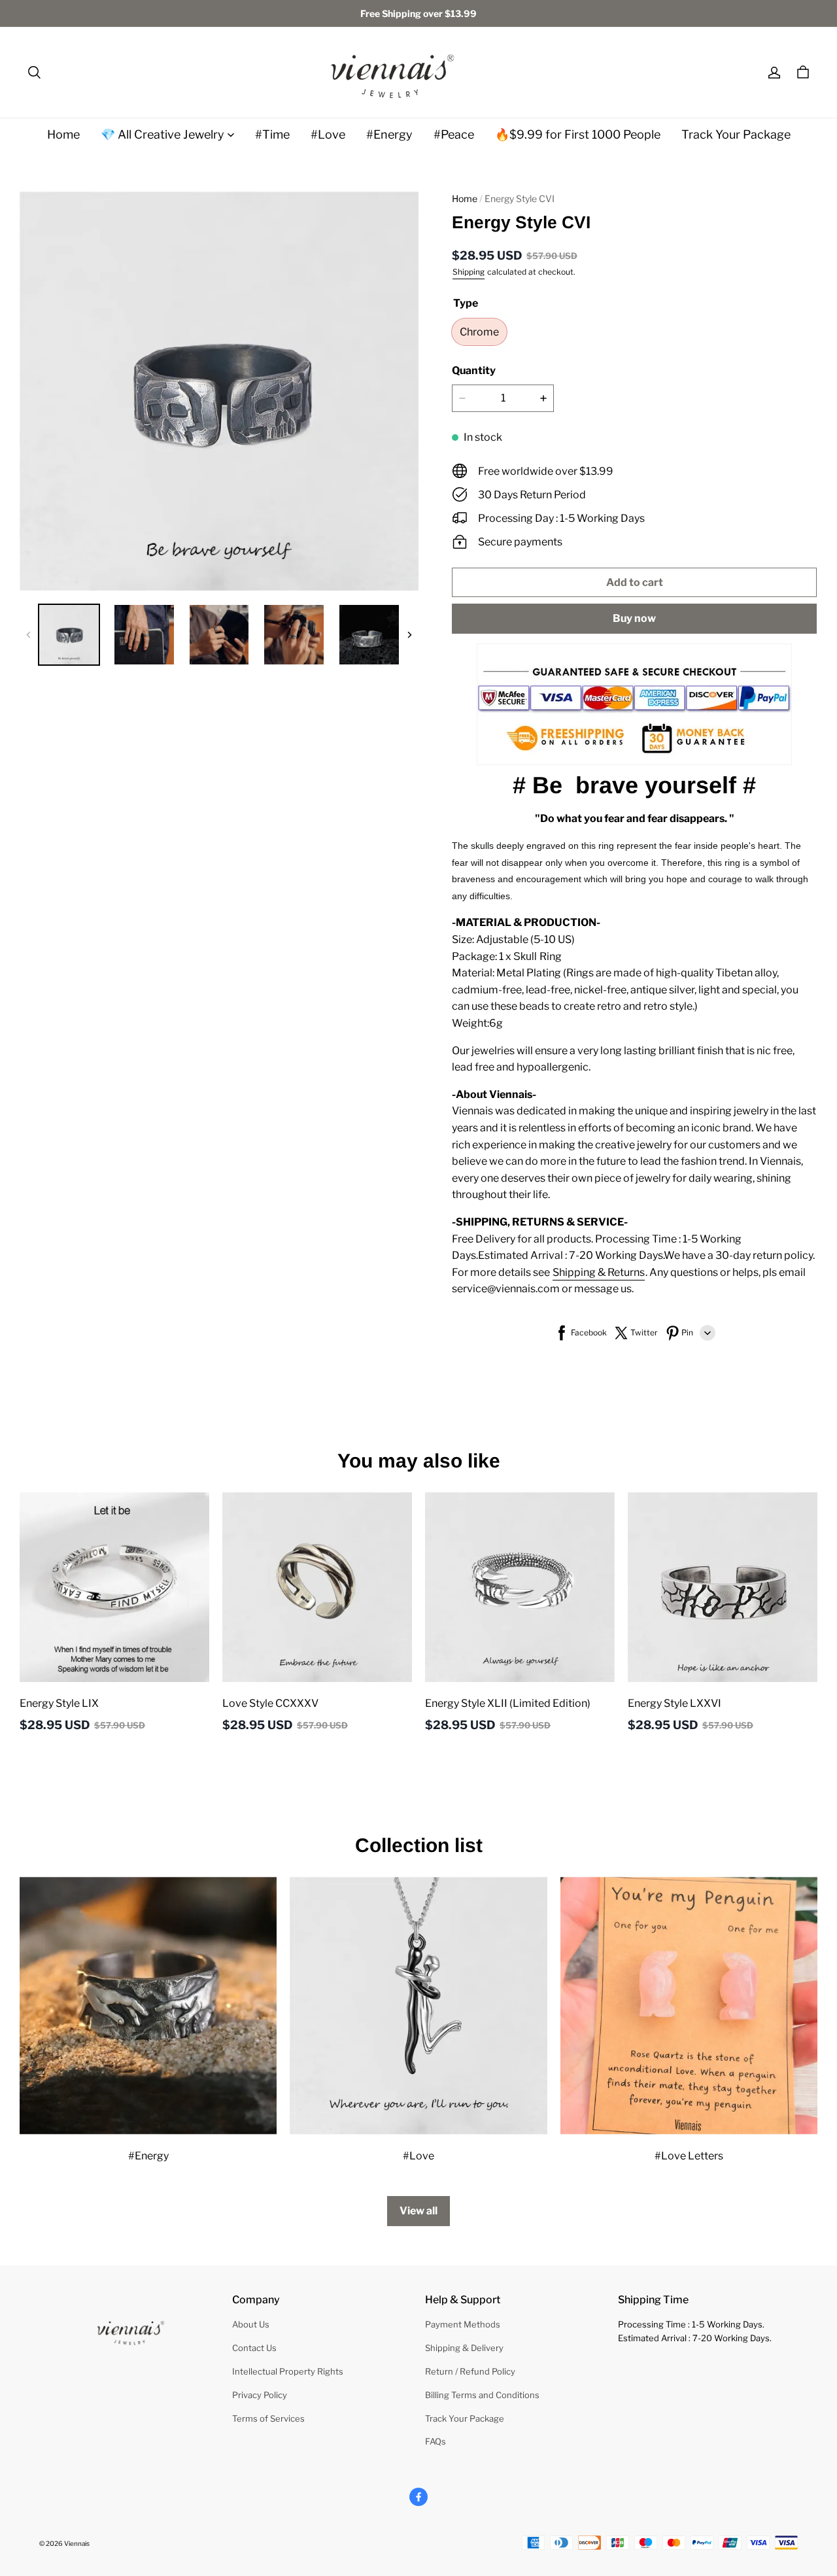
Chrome (479, 332)
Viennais (77, 2543)
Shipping (469, 272)
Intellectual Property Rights (288, 2371)
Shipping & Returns (599, 1272)
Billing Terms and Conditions (482, 2395)
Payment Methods (463, 2324)
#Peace (454, 134)
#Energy (389, 134)
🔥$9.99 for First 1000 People (578, 134)
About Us (251, 2324)
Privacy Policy (260, 2395)
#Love (328, 134)
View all (418, 2211)
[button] (34, 73)
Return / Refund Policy (470, 2371)
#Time (272, 134)
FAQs (436, 2441)
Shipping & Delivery (464, 2348)
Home (63, 134)
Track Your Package (736, 134)
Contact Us (254, 2348)
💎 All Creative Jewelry (162, 134)
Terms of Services (268, 2418)
